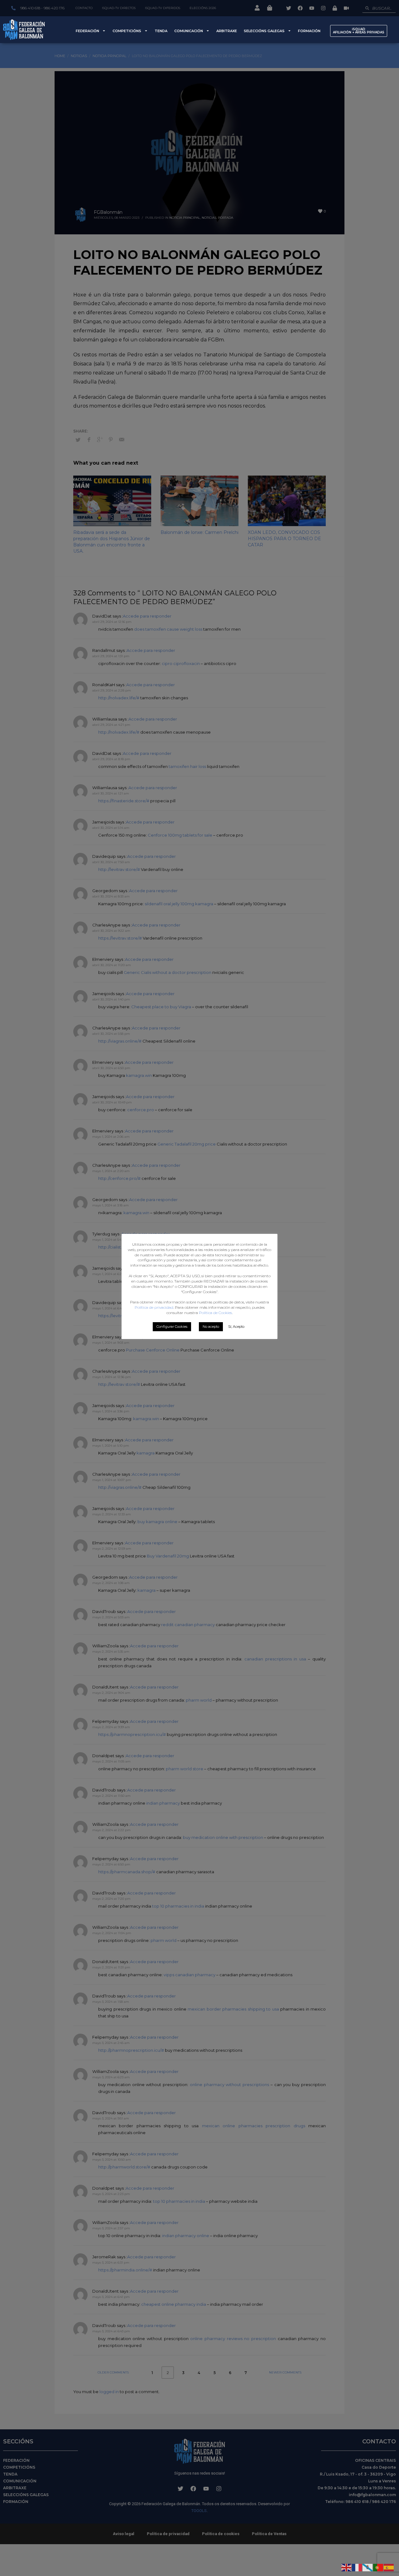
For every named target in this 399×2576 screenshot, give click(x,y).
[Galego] (368, 2567)
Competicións (127, 31)
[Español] (389, 2567)
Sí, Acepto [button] (236, 1327)
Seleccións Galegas (264, 31)
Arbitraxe (227, 31)
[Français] (357, 2567)
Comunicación (189, 31)
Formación (309, 31)
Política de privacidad (154, 1307)
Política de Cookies (215, 1313)
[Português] (378, 2567)
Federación (87, 31)
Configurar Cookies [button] (172, 1327)
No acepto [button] (211, 1327)
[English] (347, 2567)
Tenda (161, 31)
